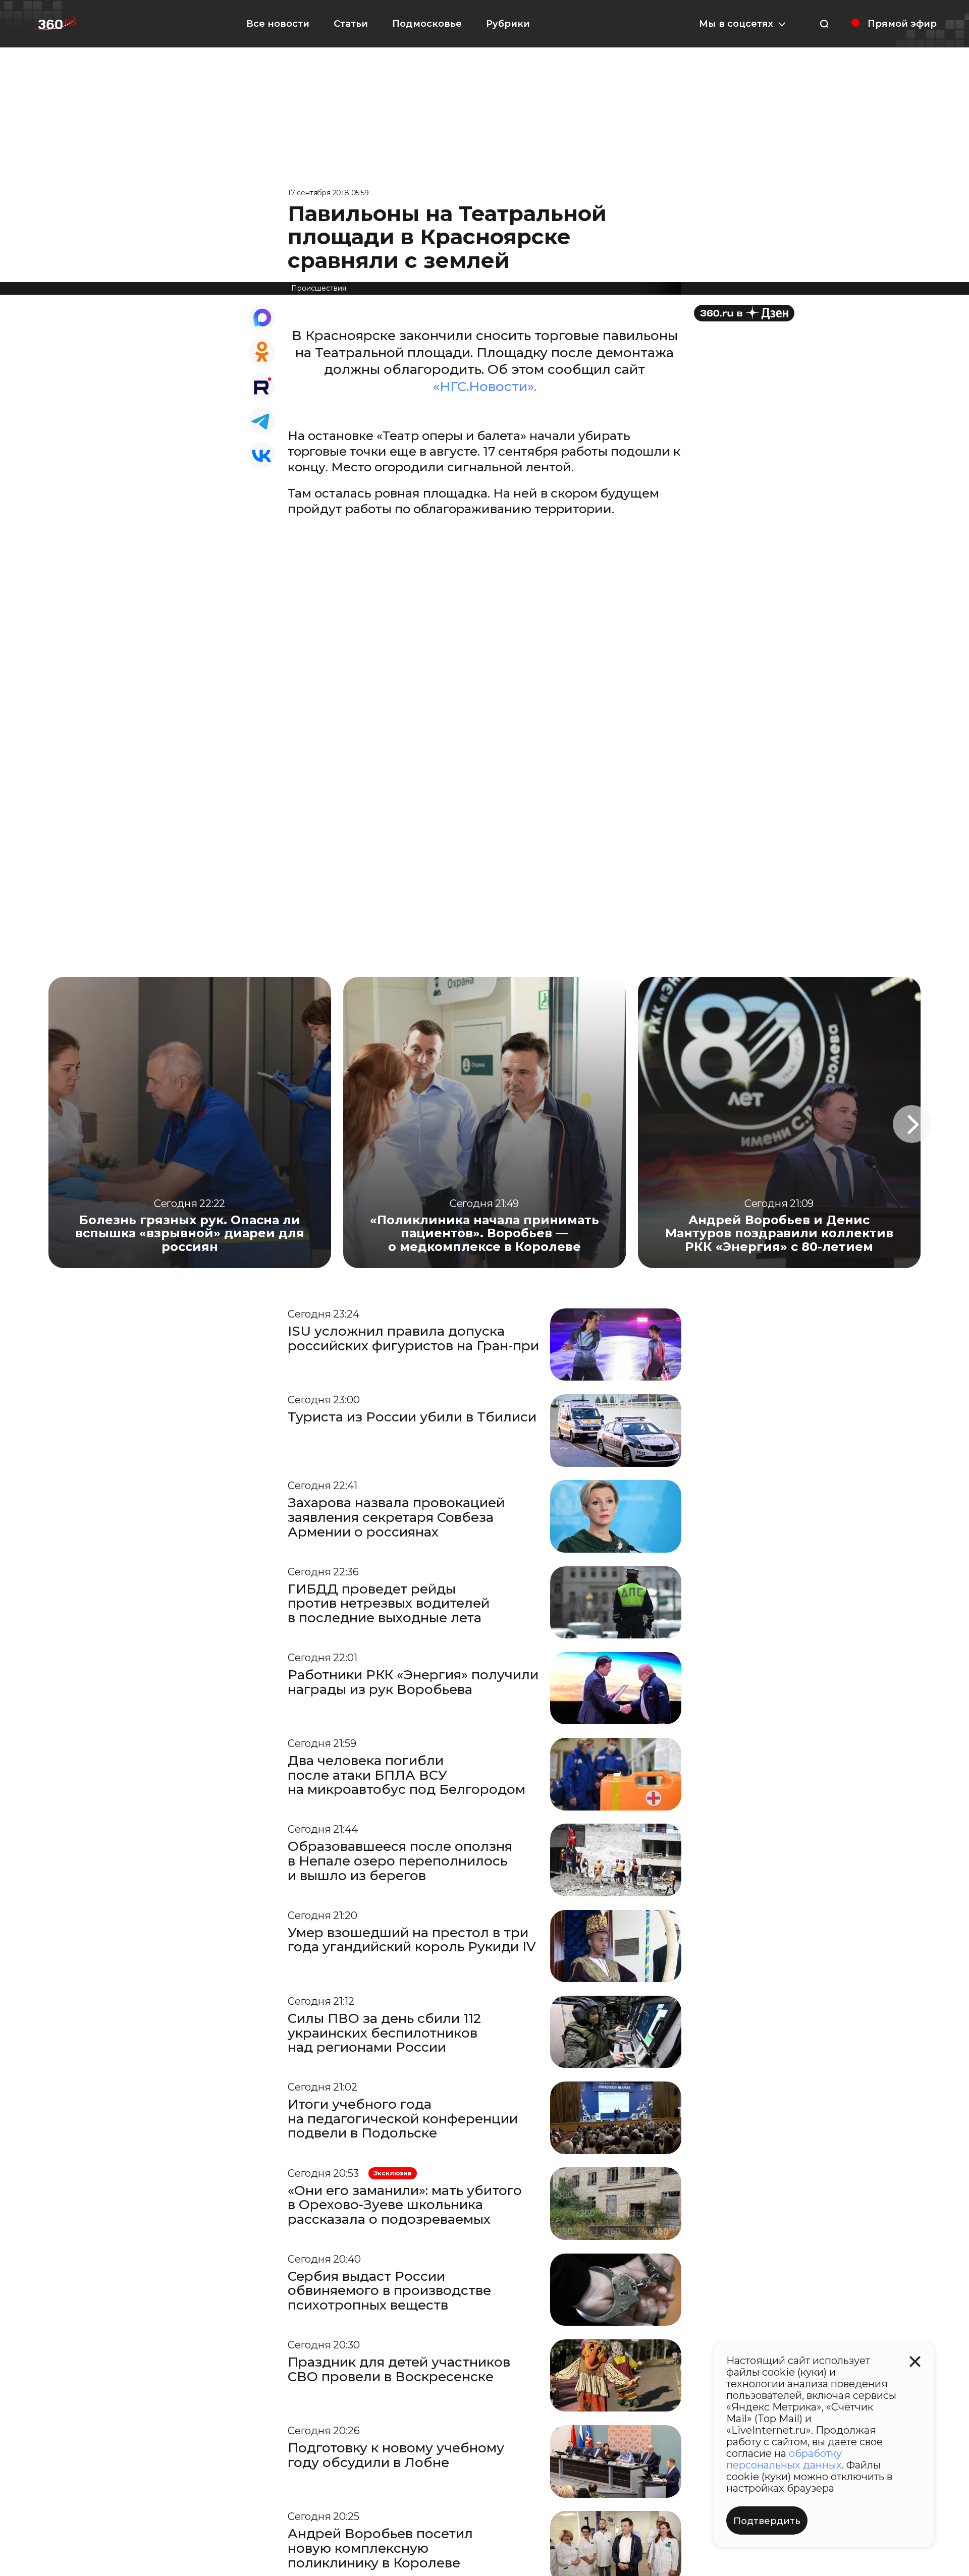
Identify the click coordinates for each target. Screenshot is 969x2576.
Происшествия (319, 288)
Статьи (351, 24)
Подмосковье (427, 24)
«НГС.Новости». (485, 387)
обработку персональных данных (784, 2459)
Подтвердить (767, 2521)
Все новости (278, 24)
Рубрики (508, 24)
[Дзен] (744, 313)
